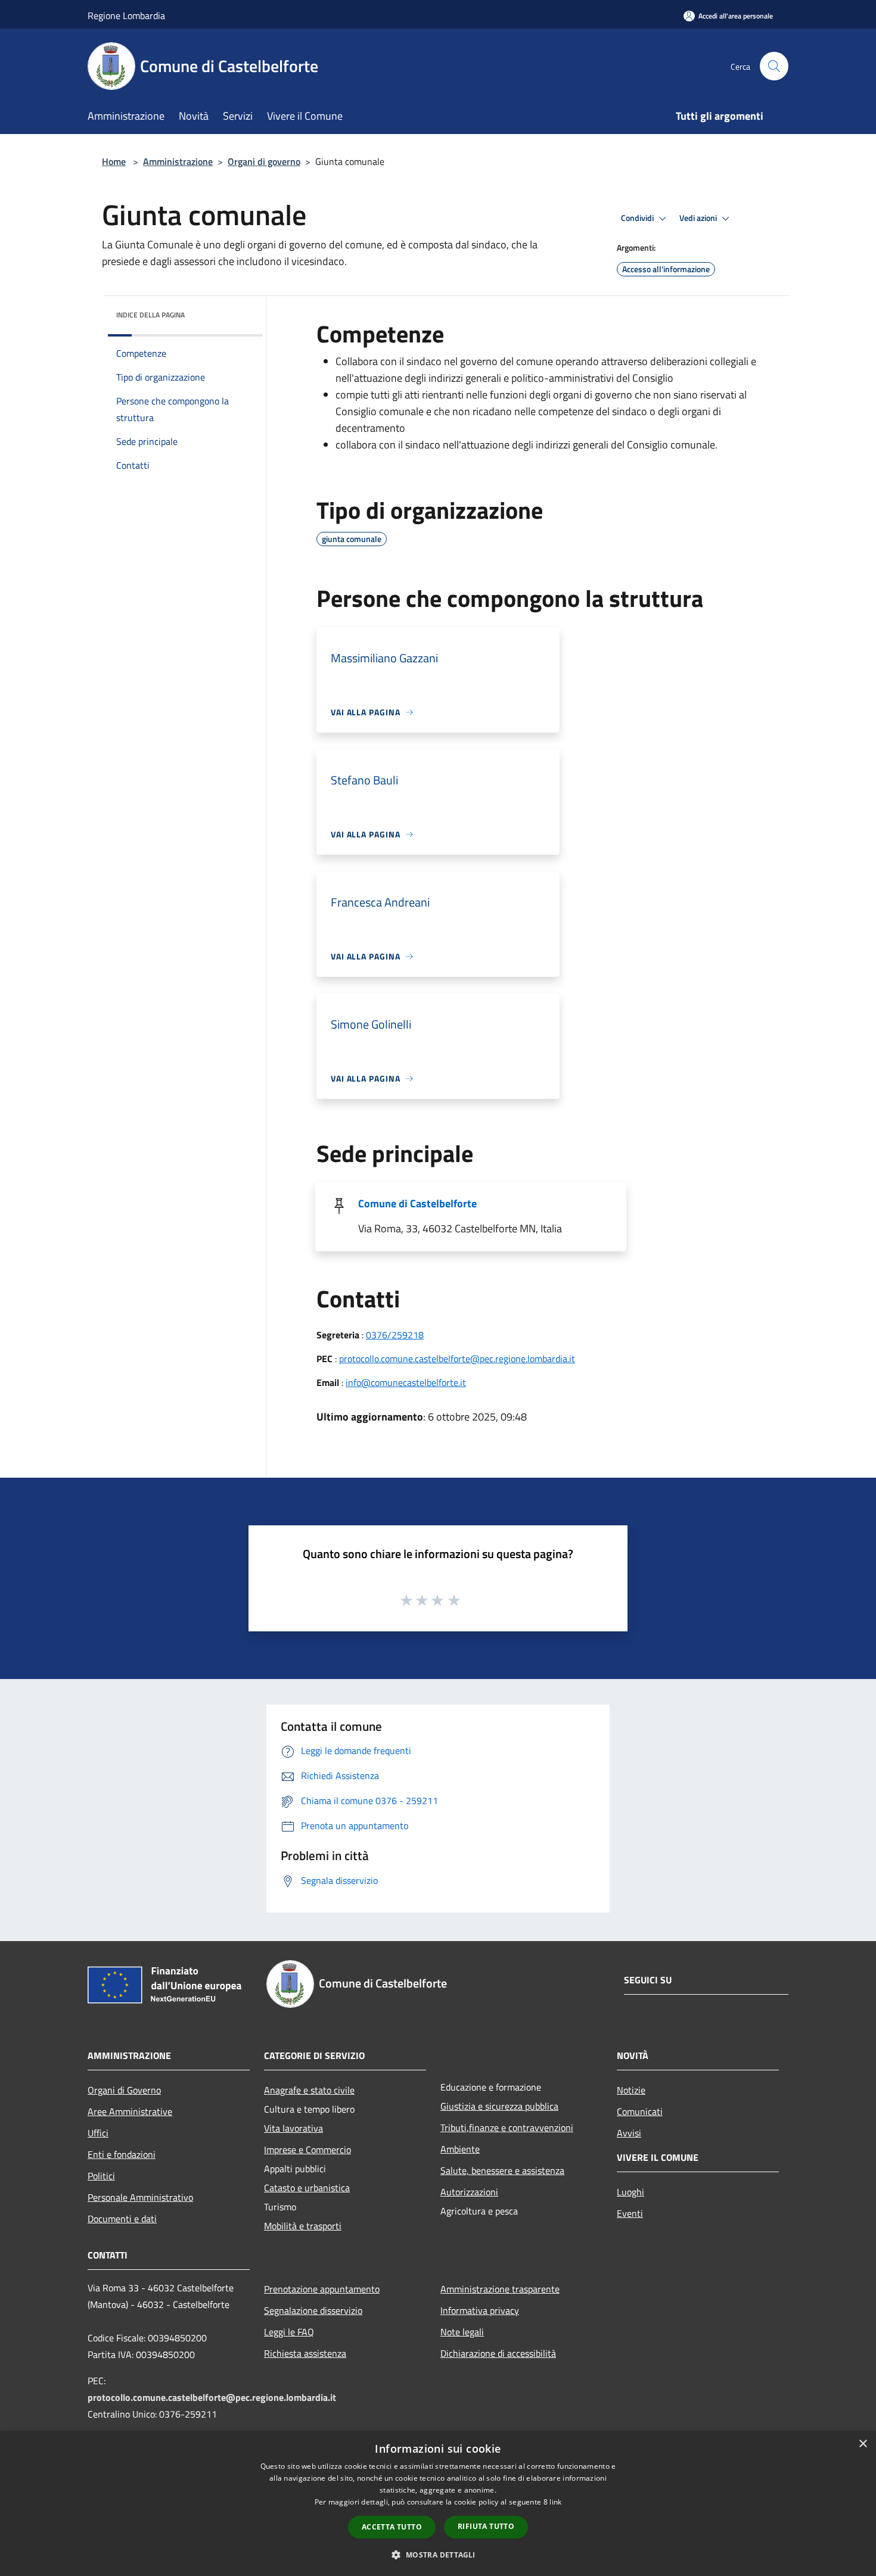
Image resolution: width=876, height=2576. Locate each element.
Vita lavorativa (293, 2128)
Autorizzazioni (469, 2192)
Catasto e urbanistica (307, 2188)
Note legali (462, 2332)
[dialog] (438, 2504)
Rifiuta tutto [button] (486, 2526)
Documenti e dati (122, 2219)
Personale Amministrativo (140, 2197)
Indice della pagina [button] (150, 315)
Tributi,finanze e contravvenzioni (507, 2128)
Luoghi (630, 2192)
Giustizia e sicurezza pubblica (499, 2106)
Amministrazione (178, 161)
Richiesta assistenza (305, 2353)
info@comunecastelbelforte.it (406, 1382)
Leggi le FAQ (289, 2332)
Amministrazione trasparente (500, 2289)
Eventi (630, 2213)
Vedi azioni (699, 218)
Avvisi (629, 2133)
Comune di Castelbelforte (417, 1203)
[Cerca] (774, 66)
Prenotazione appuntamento (322, 2289)
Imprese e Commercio (307, 2150)
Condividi (638, 218)
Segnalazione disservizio (313, 2310)
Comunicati (640, 2111)
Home (114, 161)
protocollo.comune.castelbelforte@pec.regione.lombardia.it (457, 1359)
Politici (101, 2176)
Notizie (631, 2090)
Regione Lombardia (126, 15)
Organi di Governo (124, 2090)
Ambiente (460, 2149)
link (555, 2502)
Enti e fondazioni (122, 2154)
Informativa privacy (480, 2310)
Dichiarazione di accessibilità (498, 2353)
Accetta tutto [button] (392, 2527)
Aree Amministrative (130, 2111)
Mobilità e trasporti (303, 2226)
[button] (438, 2555)
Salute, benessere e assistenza (502, 2170)
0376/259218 (395, 1335)
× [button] (863, 2444)
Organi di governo (264, 161)
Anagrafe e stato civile (309, 2090)
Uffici (98, 2133)
